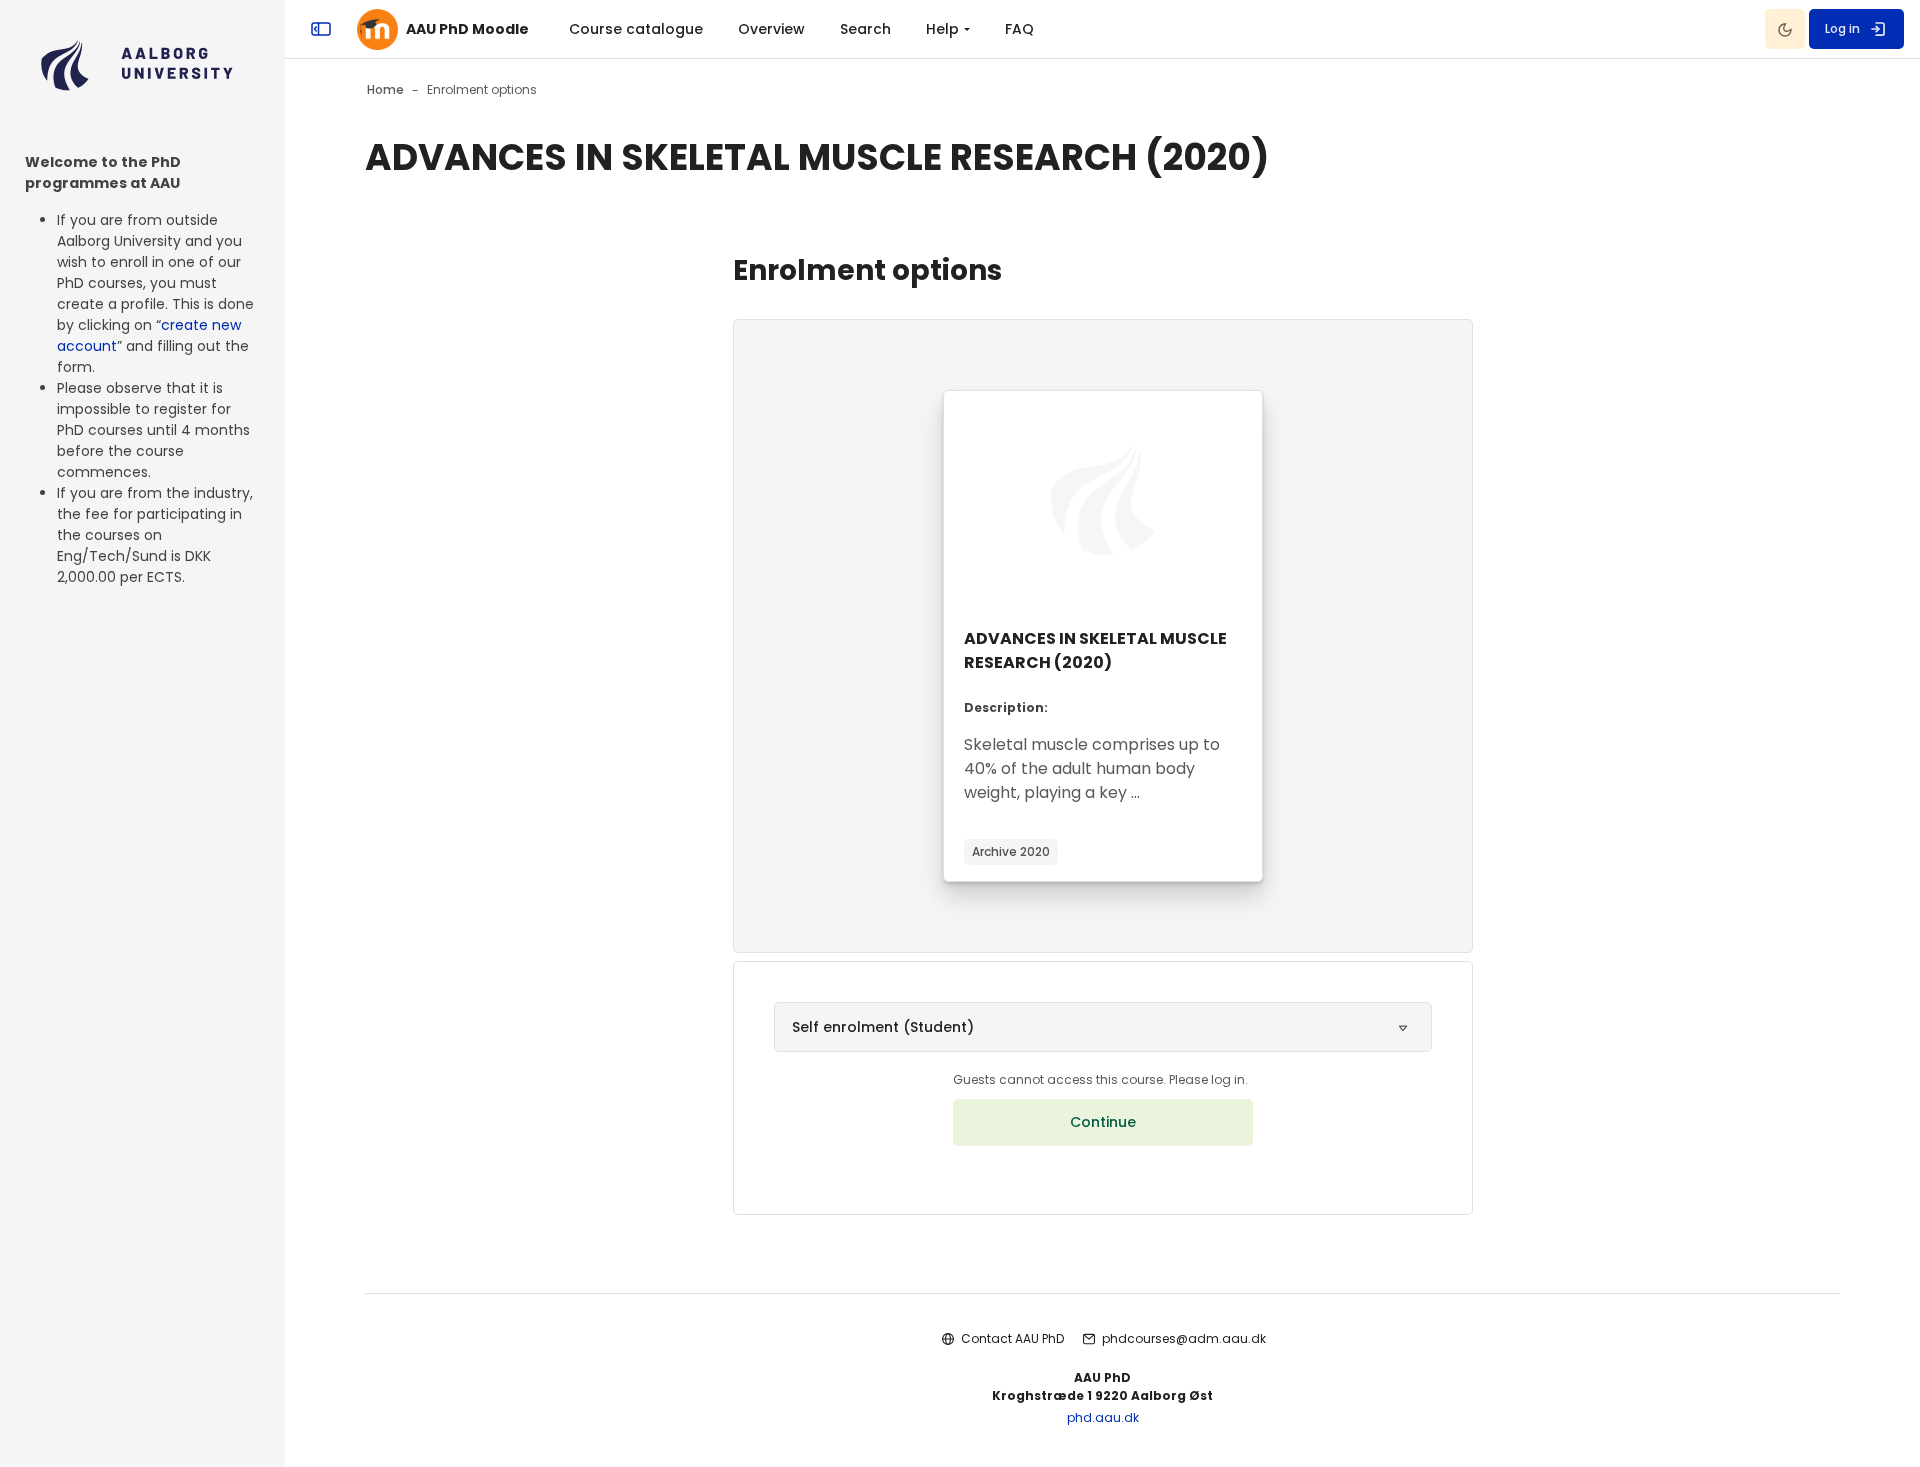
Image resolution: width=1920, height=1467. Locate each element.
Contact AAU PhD (1012, 1338)
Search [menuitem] (865, 29)
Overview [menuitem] (771, 29)
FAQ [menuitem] (1019, 29)
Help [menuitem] (942, 29)
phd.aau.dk (1103, 1417)
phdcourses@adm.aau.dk (1184, 1338)
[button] (1103, 1027)
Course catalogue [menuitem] (636, 29)
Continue (1103, 1122)
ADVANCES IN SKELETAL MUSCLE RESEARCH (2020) (1095, 650)
